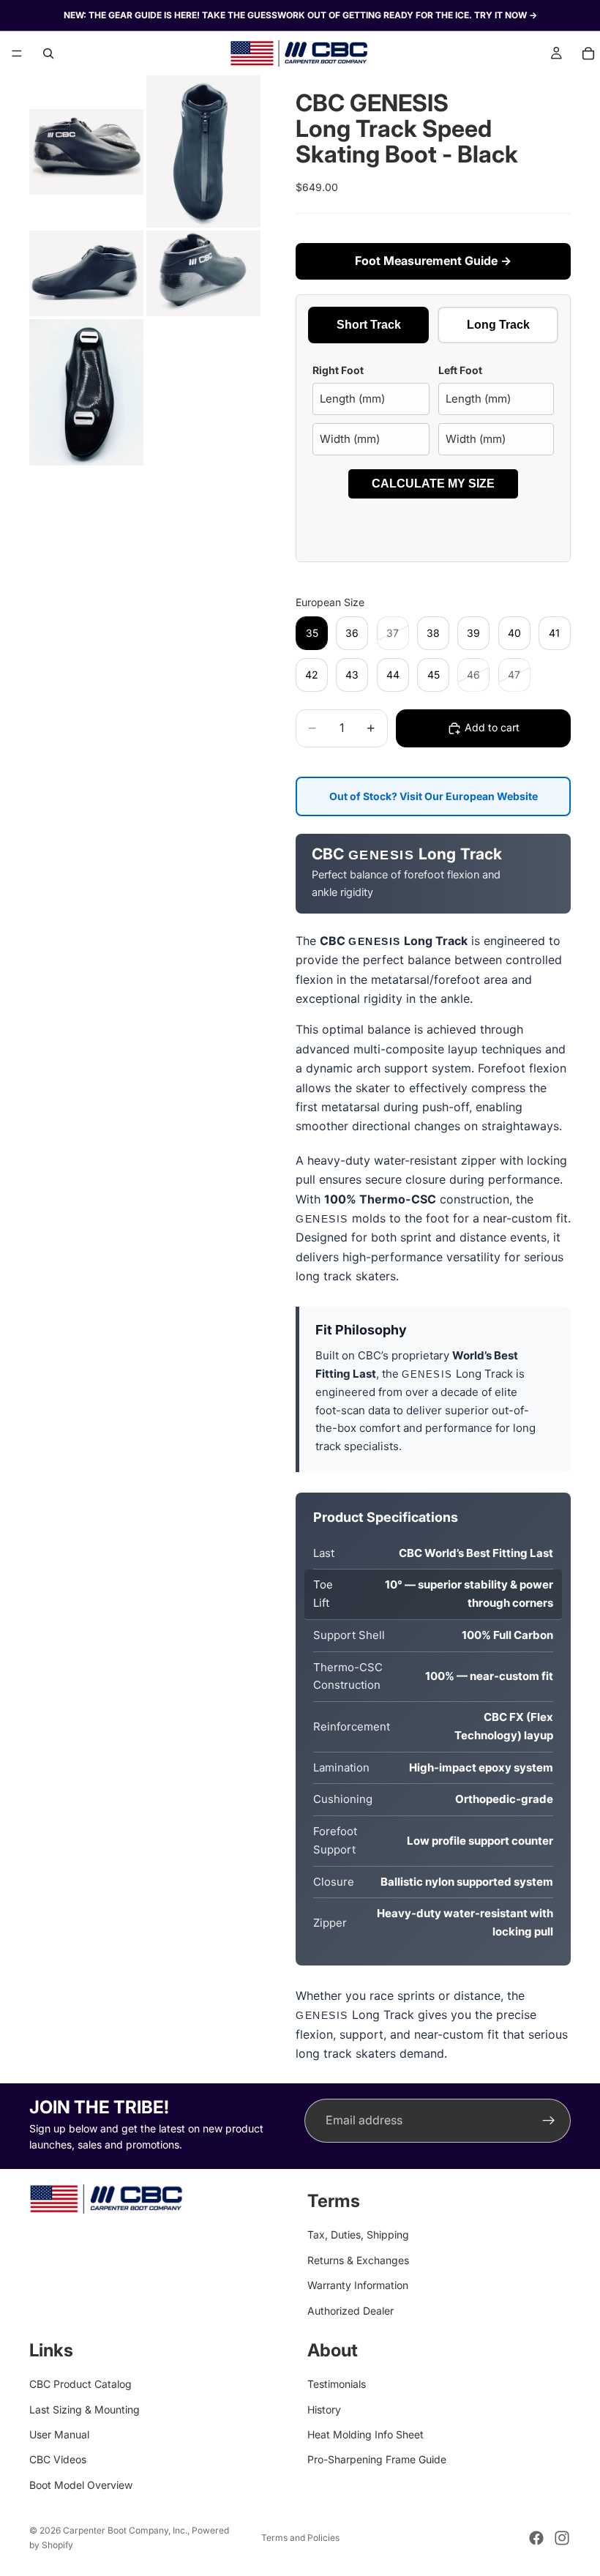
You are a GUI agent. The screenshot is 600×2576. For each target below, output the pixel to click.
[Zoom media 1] (86, 152)
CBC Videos (58, 2460)
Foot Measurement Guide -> (433, 261)
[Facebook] (536, 2538)
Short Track (369, 325)
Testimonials (337, 2385)
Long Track (498, 325)
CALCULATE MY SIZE (433, 484)
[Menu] (17, 53)
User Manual (59, 2434)
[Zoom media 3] (86, 273)
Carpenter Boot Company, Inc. (125, 2530)
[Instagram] (562, 2538)
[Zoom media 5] (86, 392)
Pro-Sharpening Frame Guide (377, 2460)
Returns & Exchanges (358, 2260)
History (324, 2409)
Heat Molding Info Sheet (365, 2434)
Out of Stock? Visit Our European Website (434, 796)
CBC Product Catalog (80, 2385)
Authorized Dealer (350, 2311)
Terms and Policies (300, 2538)
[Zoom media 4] (203, 273)
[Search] (48, 53)
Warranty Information (358, 2285)
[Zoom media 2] (203, 152)
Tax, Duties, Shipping (358, 2235)
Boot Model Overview (81, 2485)
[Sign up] (549, 2121)
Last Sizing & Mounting (85, 2409)
